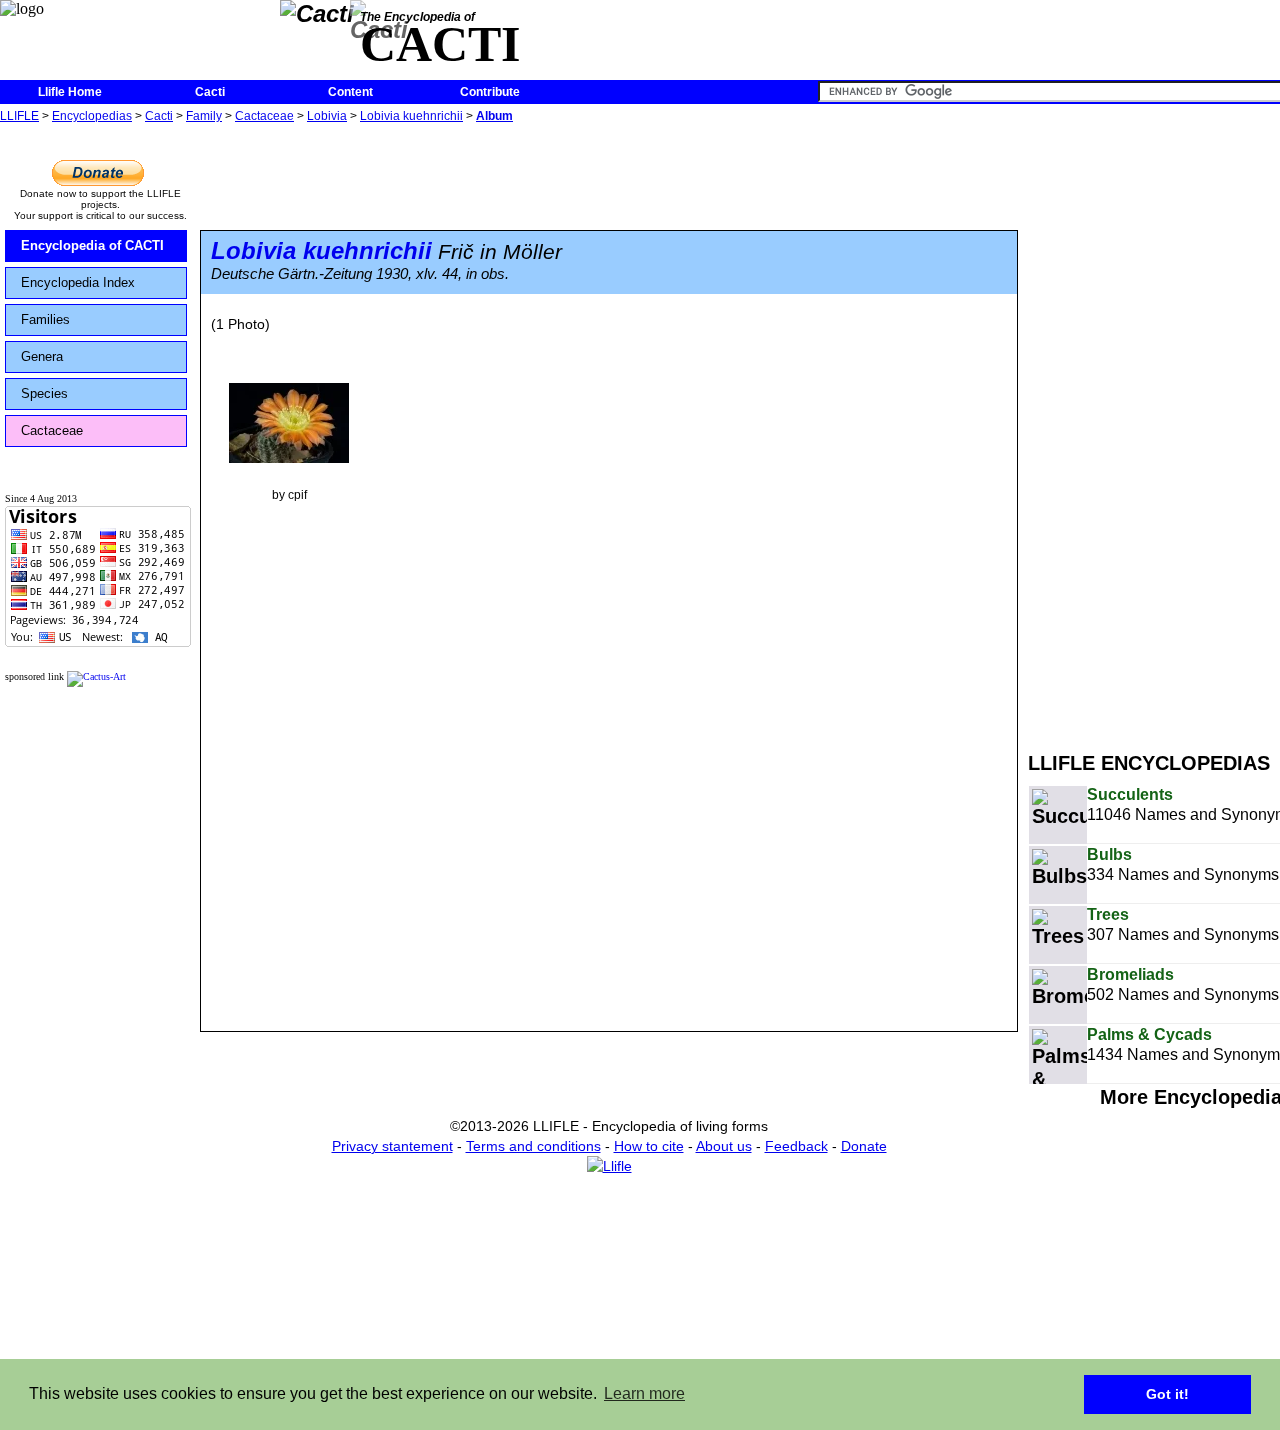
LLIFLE (19, 116)
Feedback (796, 1146)
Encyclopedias (92, 116)
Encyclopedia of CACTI (92, 245)
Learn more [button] (644, 1393)
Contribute (490, 92)
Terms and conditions (533, 1146)
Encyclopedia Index (78, 282)
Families (45, 319)
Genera (42, 356)
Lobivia (327, 116)
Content (350, 92)
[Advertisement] (1154, 428)
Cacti (210, 92)
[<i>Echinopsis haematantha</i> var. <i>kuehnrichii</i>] (289, 422)
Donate (864, 1146)
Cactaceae (264, 116)
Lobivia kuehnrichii (411, 116)
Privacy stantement (392, 1146)
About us (724, 1146)
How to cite (649, 1146)
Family (204, 116)
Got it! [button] (1167, 1394)
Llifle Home (70, 92)
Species (44, 393)
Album (494, 116)
